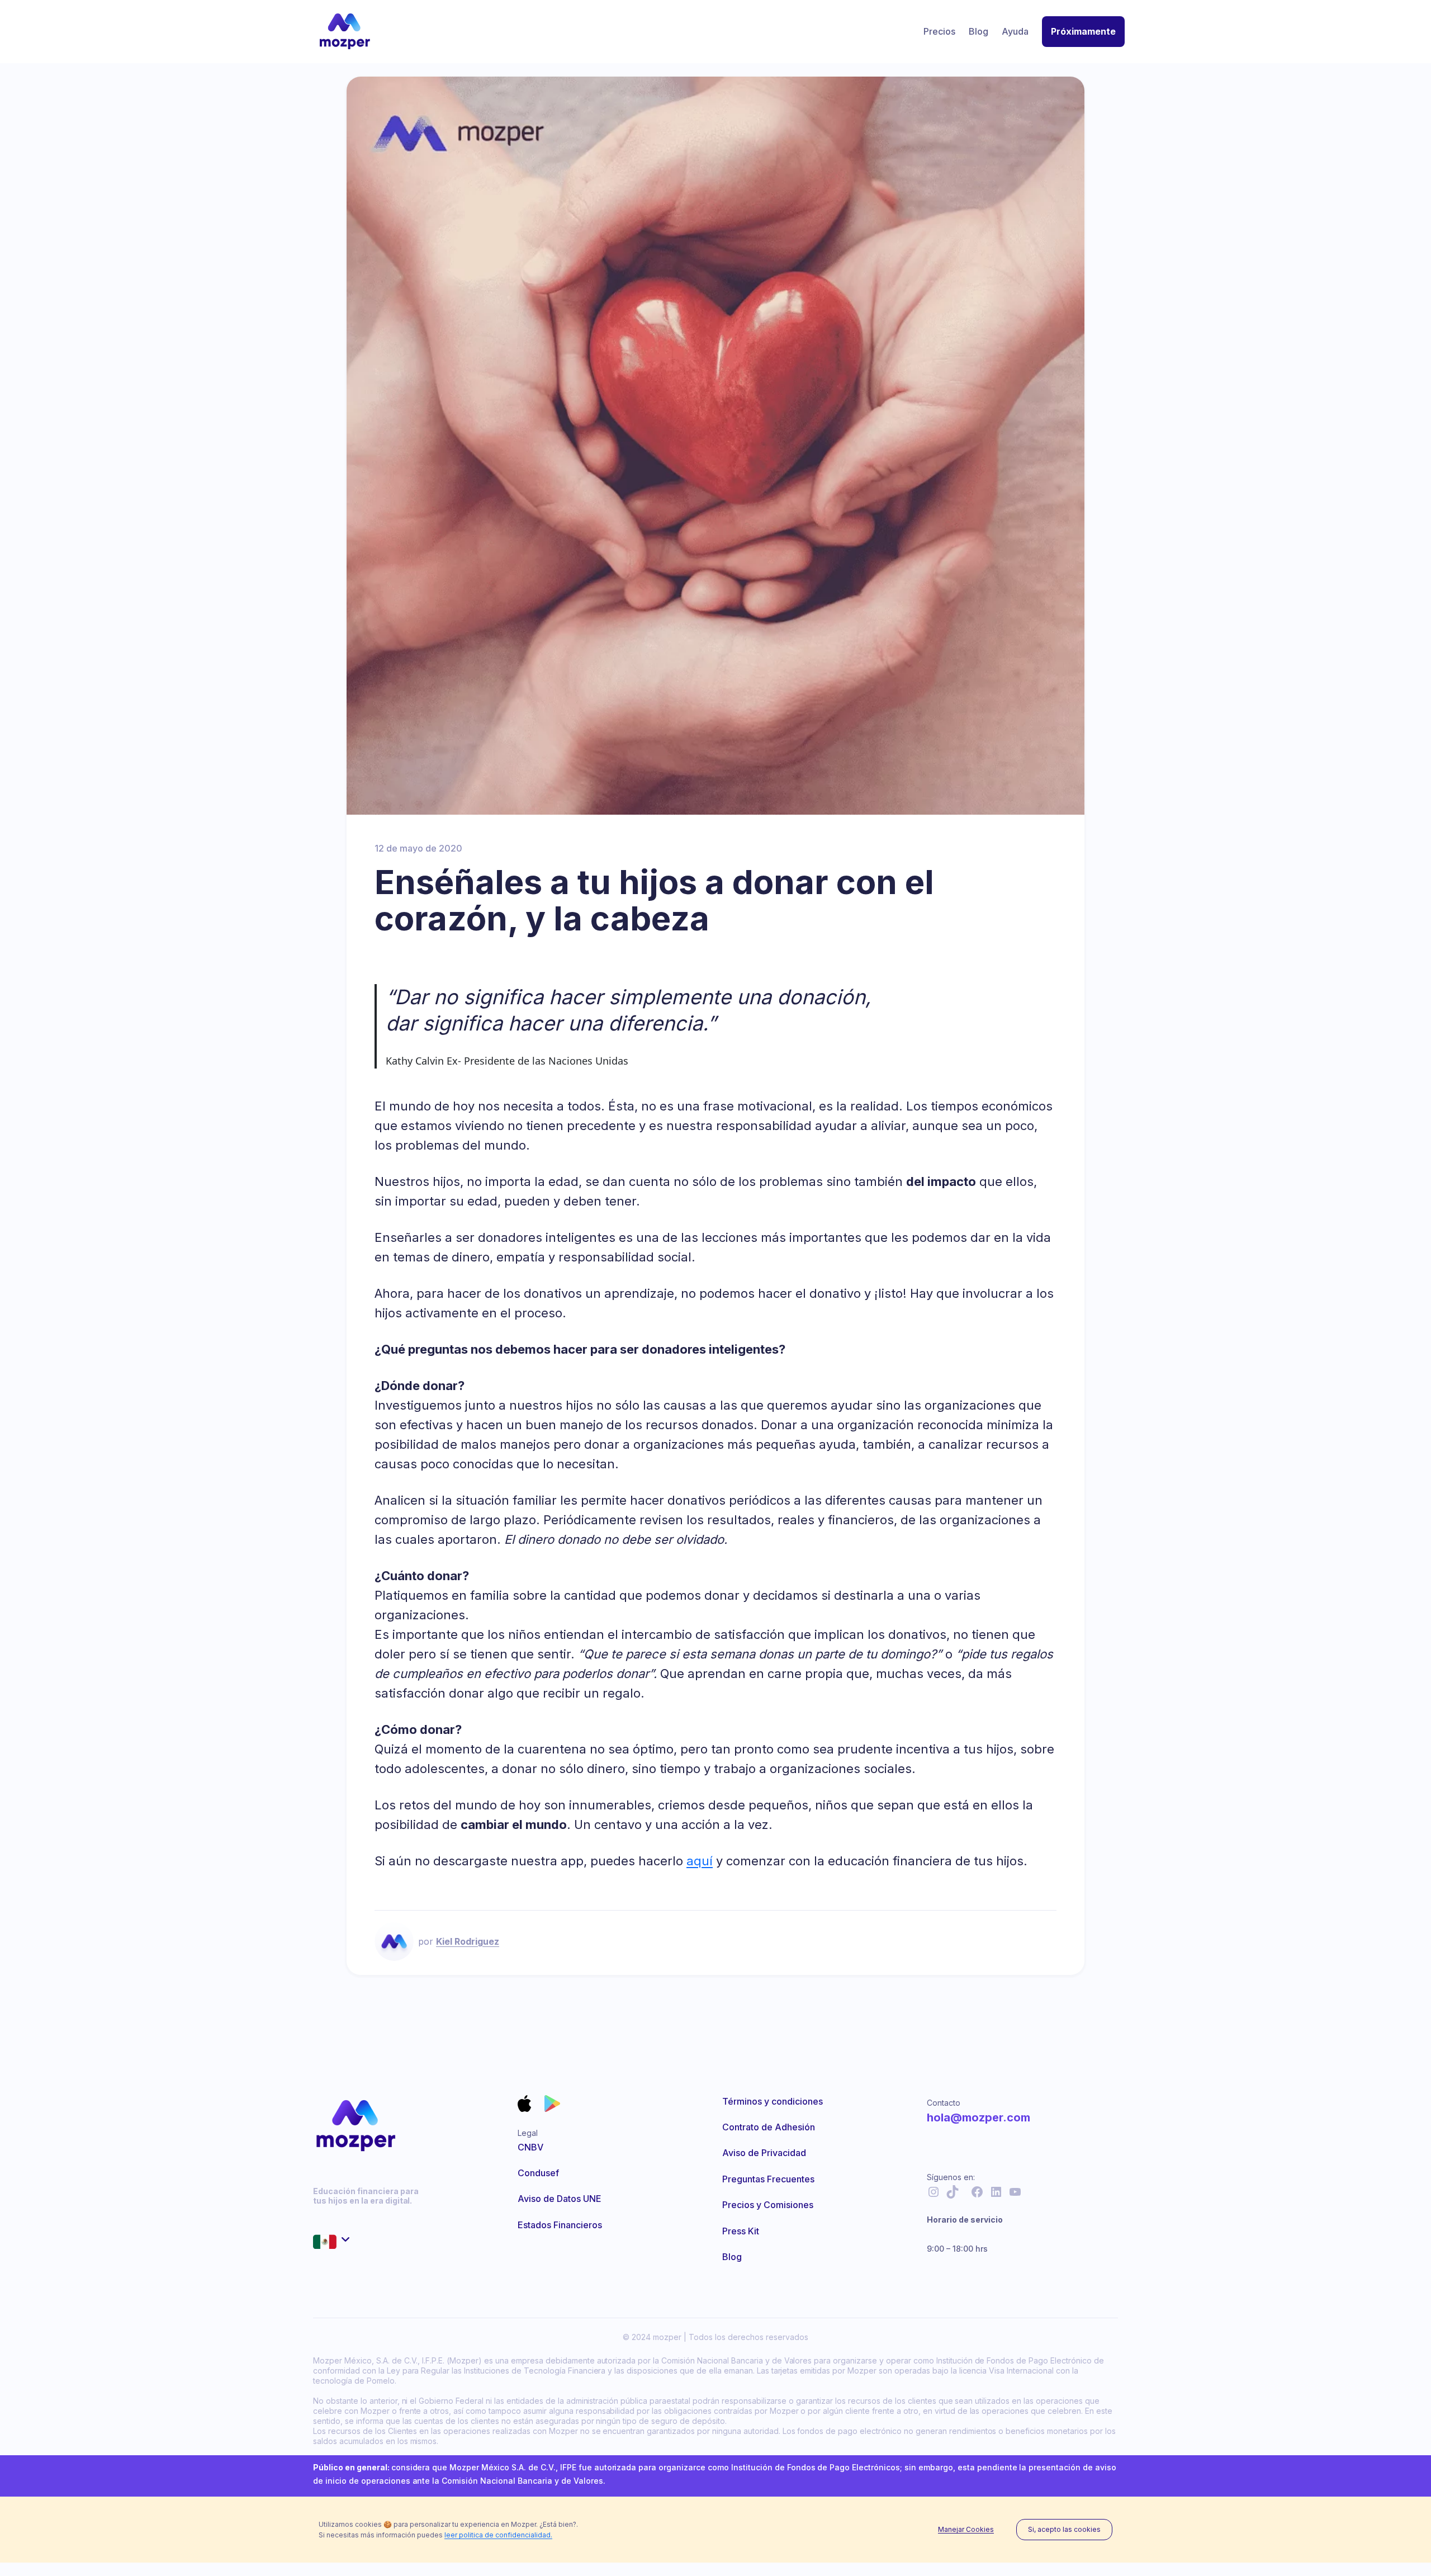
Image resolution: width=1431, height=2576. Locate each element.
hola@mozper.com (979, 2117)
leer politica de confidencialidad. (498, 2535)
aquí (700, 1861)
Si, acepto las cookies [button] (1064, 2529)
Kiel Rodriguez (468, 1941)
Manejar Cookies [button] (966, 2530)
